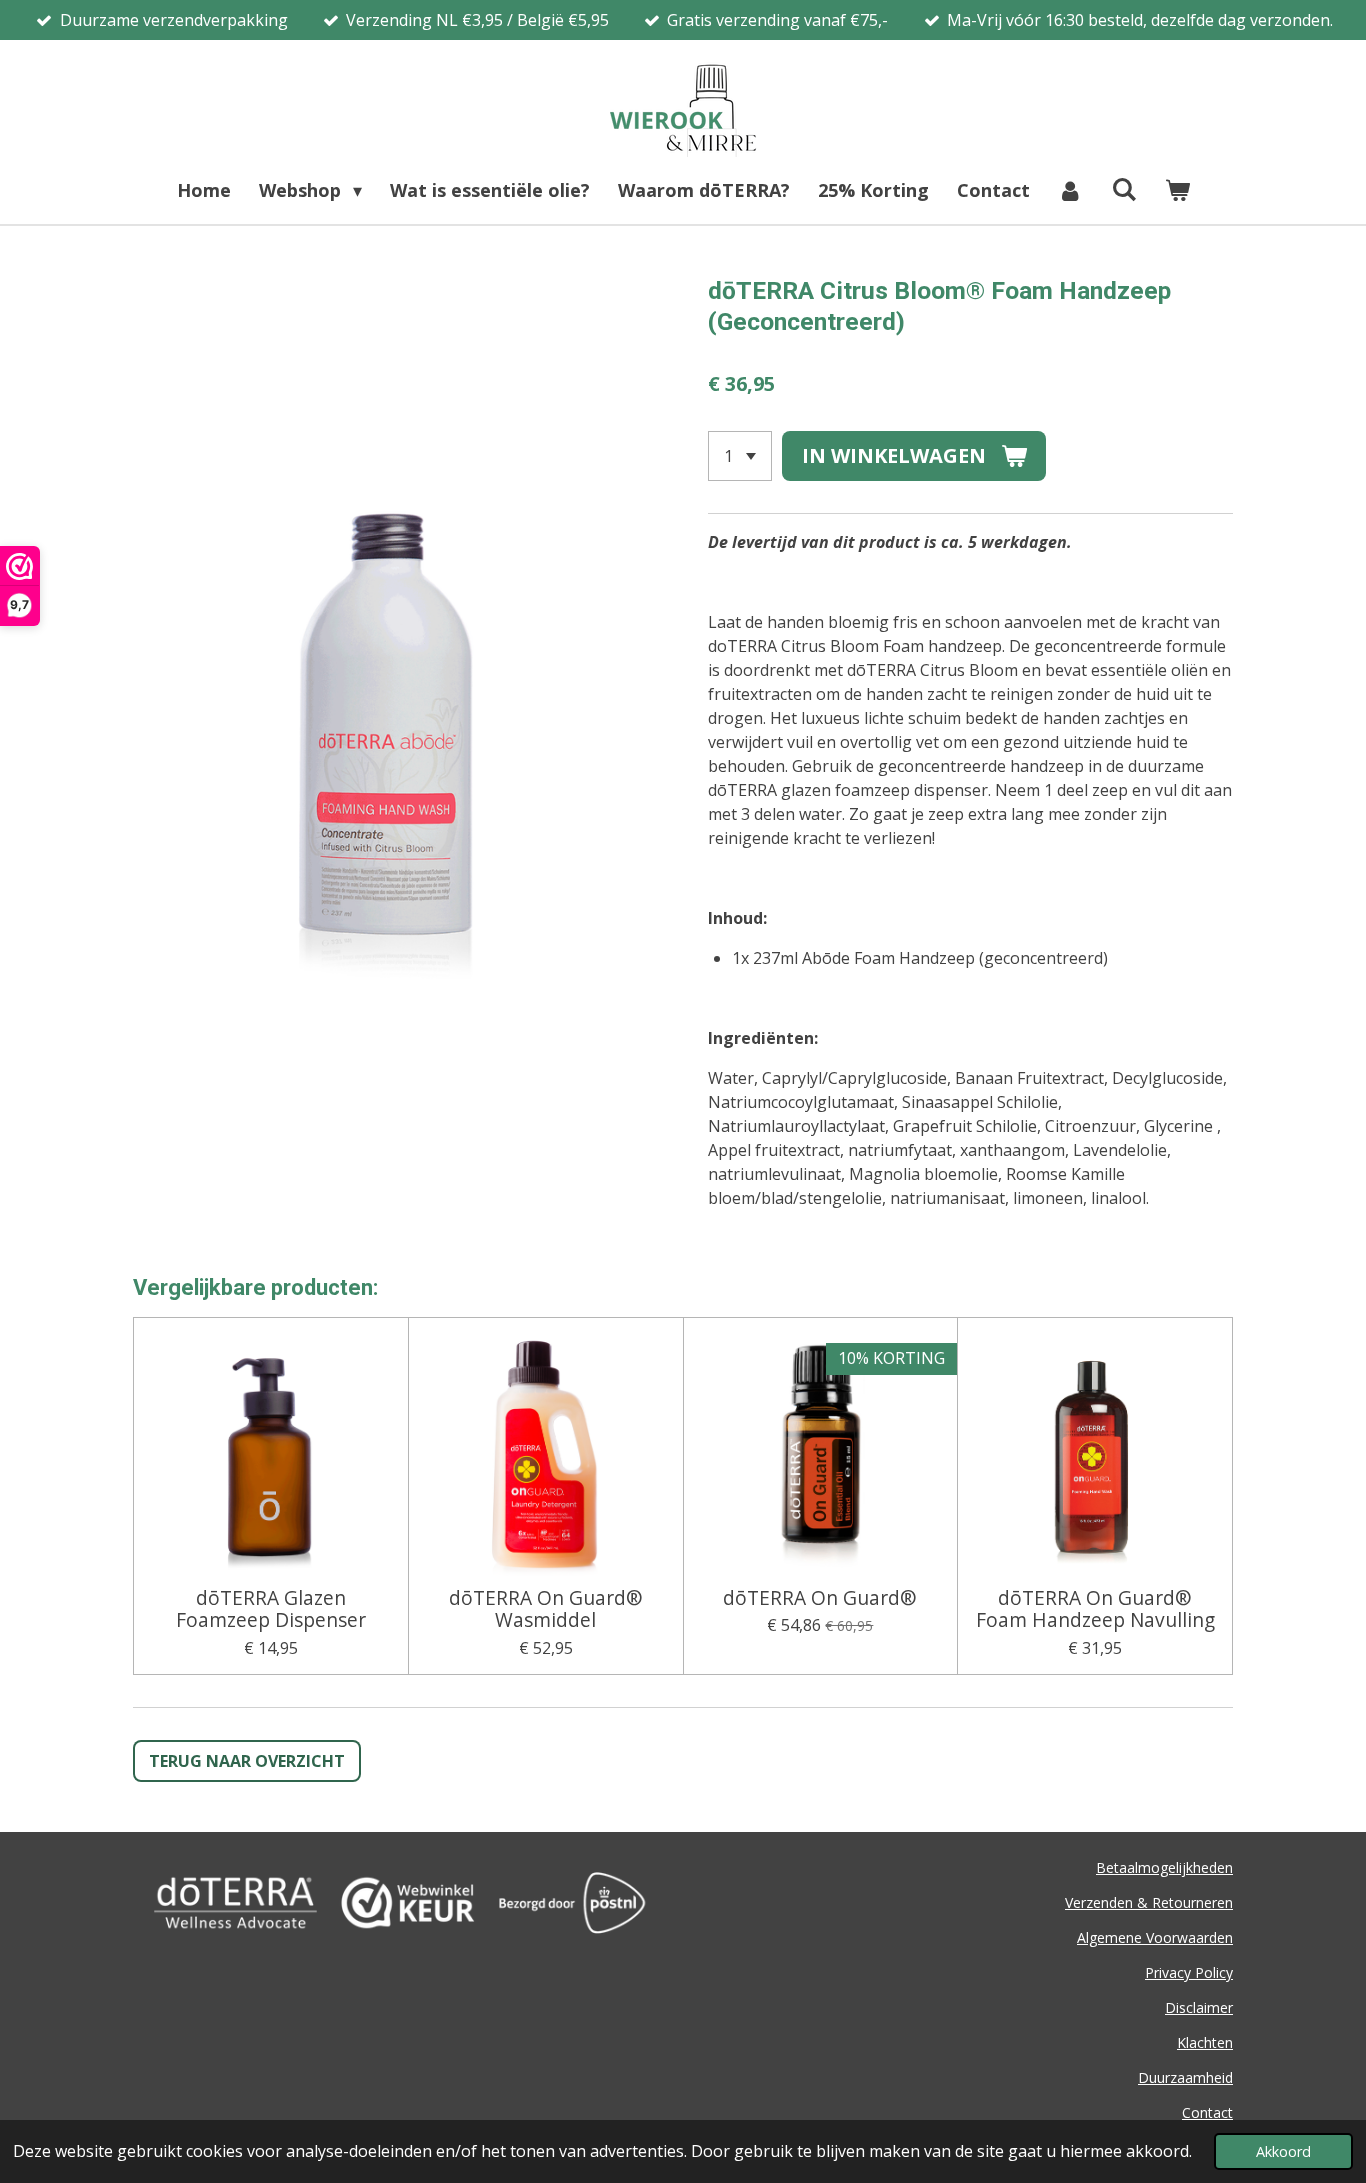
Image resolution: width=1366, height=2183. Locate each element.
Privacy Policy (1189, 1972)
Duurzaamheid (1185, 2077)
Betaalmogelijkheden (1164, 1867)
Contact (1207, 2112)
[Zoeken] (1123, 189)
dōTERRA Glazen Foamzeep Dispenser (271, 1609)
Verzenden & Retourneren (1149, 1902)
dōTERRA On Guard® (820, 1598)
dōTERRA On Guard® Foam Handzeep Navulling (1095, 1609)
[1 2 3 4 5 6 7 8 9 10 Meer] (740, 456)
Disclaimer (1199, 2007)
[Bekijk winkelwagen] (1176, 190)
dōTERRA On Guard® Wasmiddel (546, 1609)
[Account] (1070, 190)
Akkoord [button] (1283, 2151)
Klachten (1205, 2042)
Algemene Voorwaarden (1155, 1937)
